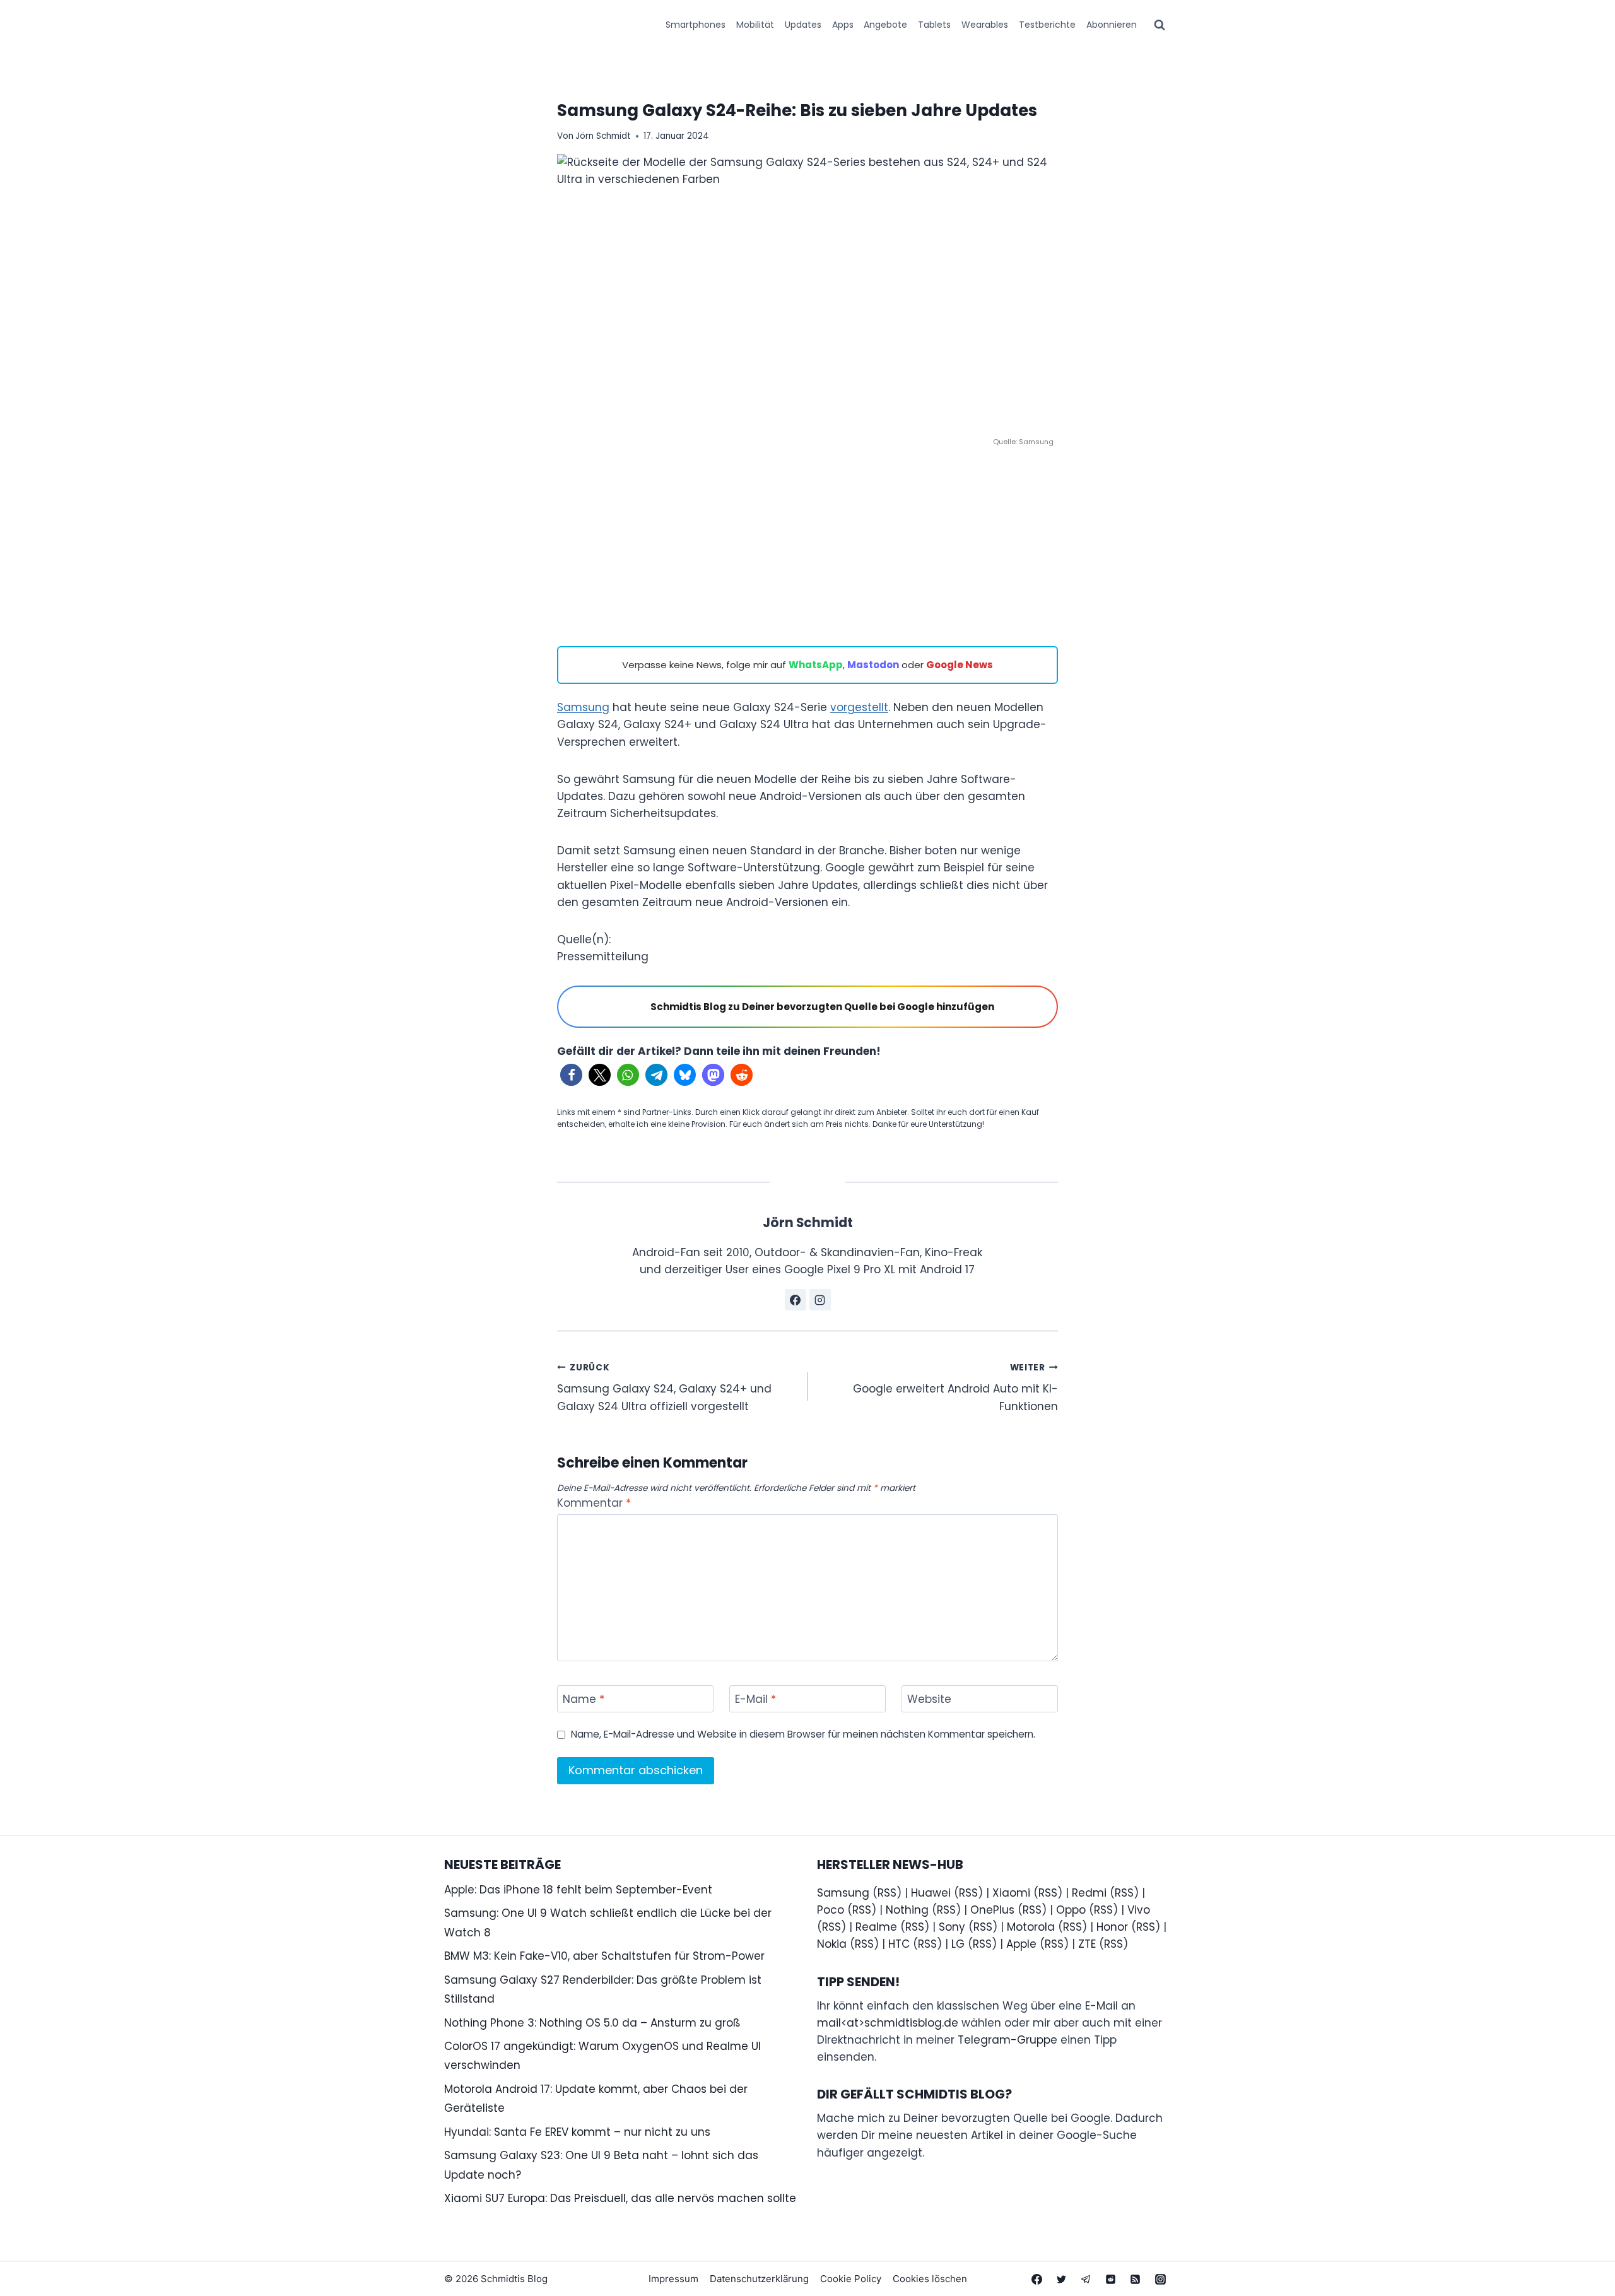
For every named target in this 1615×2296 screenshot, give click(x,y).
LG (958, 1944)
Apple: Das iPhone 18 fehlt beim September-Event (578, 1890)
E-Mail (755, 1699)
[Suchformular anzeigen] (1160, 25)
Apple (1021, 1944)
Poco (831, 1910)
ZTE (1087, 1944)
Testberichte (1047, 25)
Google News (960, 665)
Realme (876, 1927)
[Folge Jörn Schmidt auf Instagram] (820, 1300)
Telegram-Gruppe (1007, 2040)
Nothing (907, 1910)
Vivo (1139, 1910)
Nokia (832, 1944)
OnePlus (992, 1910)
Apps (843, 25)
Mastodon (873, 665)
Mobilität (755, 25)
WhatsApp (816, 665)
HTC (899, 1944)
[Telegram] (1086, 2279)
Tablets (934, 25)
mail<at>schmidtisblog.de (888, 2023)
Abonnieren (1112, 25)
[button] (571, 1075)
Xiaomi (1011, 1893)
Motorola (1031, 1927)
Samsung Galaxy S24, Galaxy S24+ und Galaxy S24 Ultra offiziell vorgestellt (664, 1388)
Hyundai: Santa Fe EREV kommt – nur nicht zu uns (577, 2132)
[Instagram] (1160, 2279)
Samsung (583, 707)
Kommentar (594, 1503)
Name (584, 1699)
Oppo (1071, 1910)
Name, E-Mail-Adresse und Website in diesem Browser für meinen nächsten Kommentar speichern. (803, 1734)
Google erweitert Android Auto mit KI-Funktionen (955, 1388)
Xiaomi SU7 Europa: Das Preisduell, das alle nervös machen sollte (620, 2198)
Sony (952, 1927)
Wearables (985, 25)
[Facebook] (1037, 2279)
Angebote (885, 25)
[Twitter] (1062, 2279)
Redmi (1089, 1893)
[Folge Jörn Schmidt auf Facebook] (796, 1300)
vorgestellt (859, 707)
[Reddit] (1111, 2279)
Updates (803, 25)
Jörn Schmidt (603, 136)
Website (929, 1699)
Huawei (931, 1893)
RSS (887, 1893)
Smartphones (696, 25)
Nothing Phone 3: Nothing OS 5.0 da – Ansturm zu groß (592, 2023)
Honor (1112, 1927)
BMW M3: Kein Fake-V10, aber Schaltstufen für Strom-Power (604, 1956)
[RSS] (1136, 2279)
